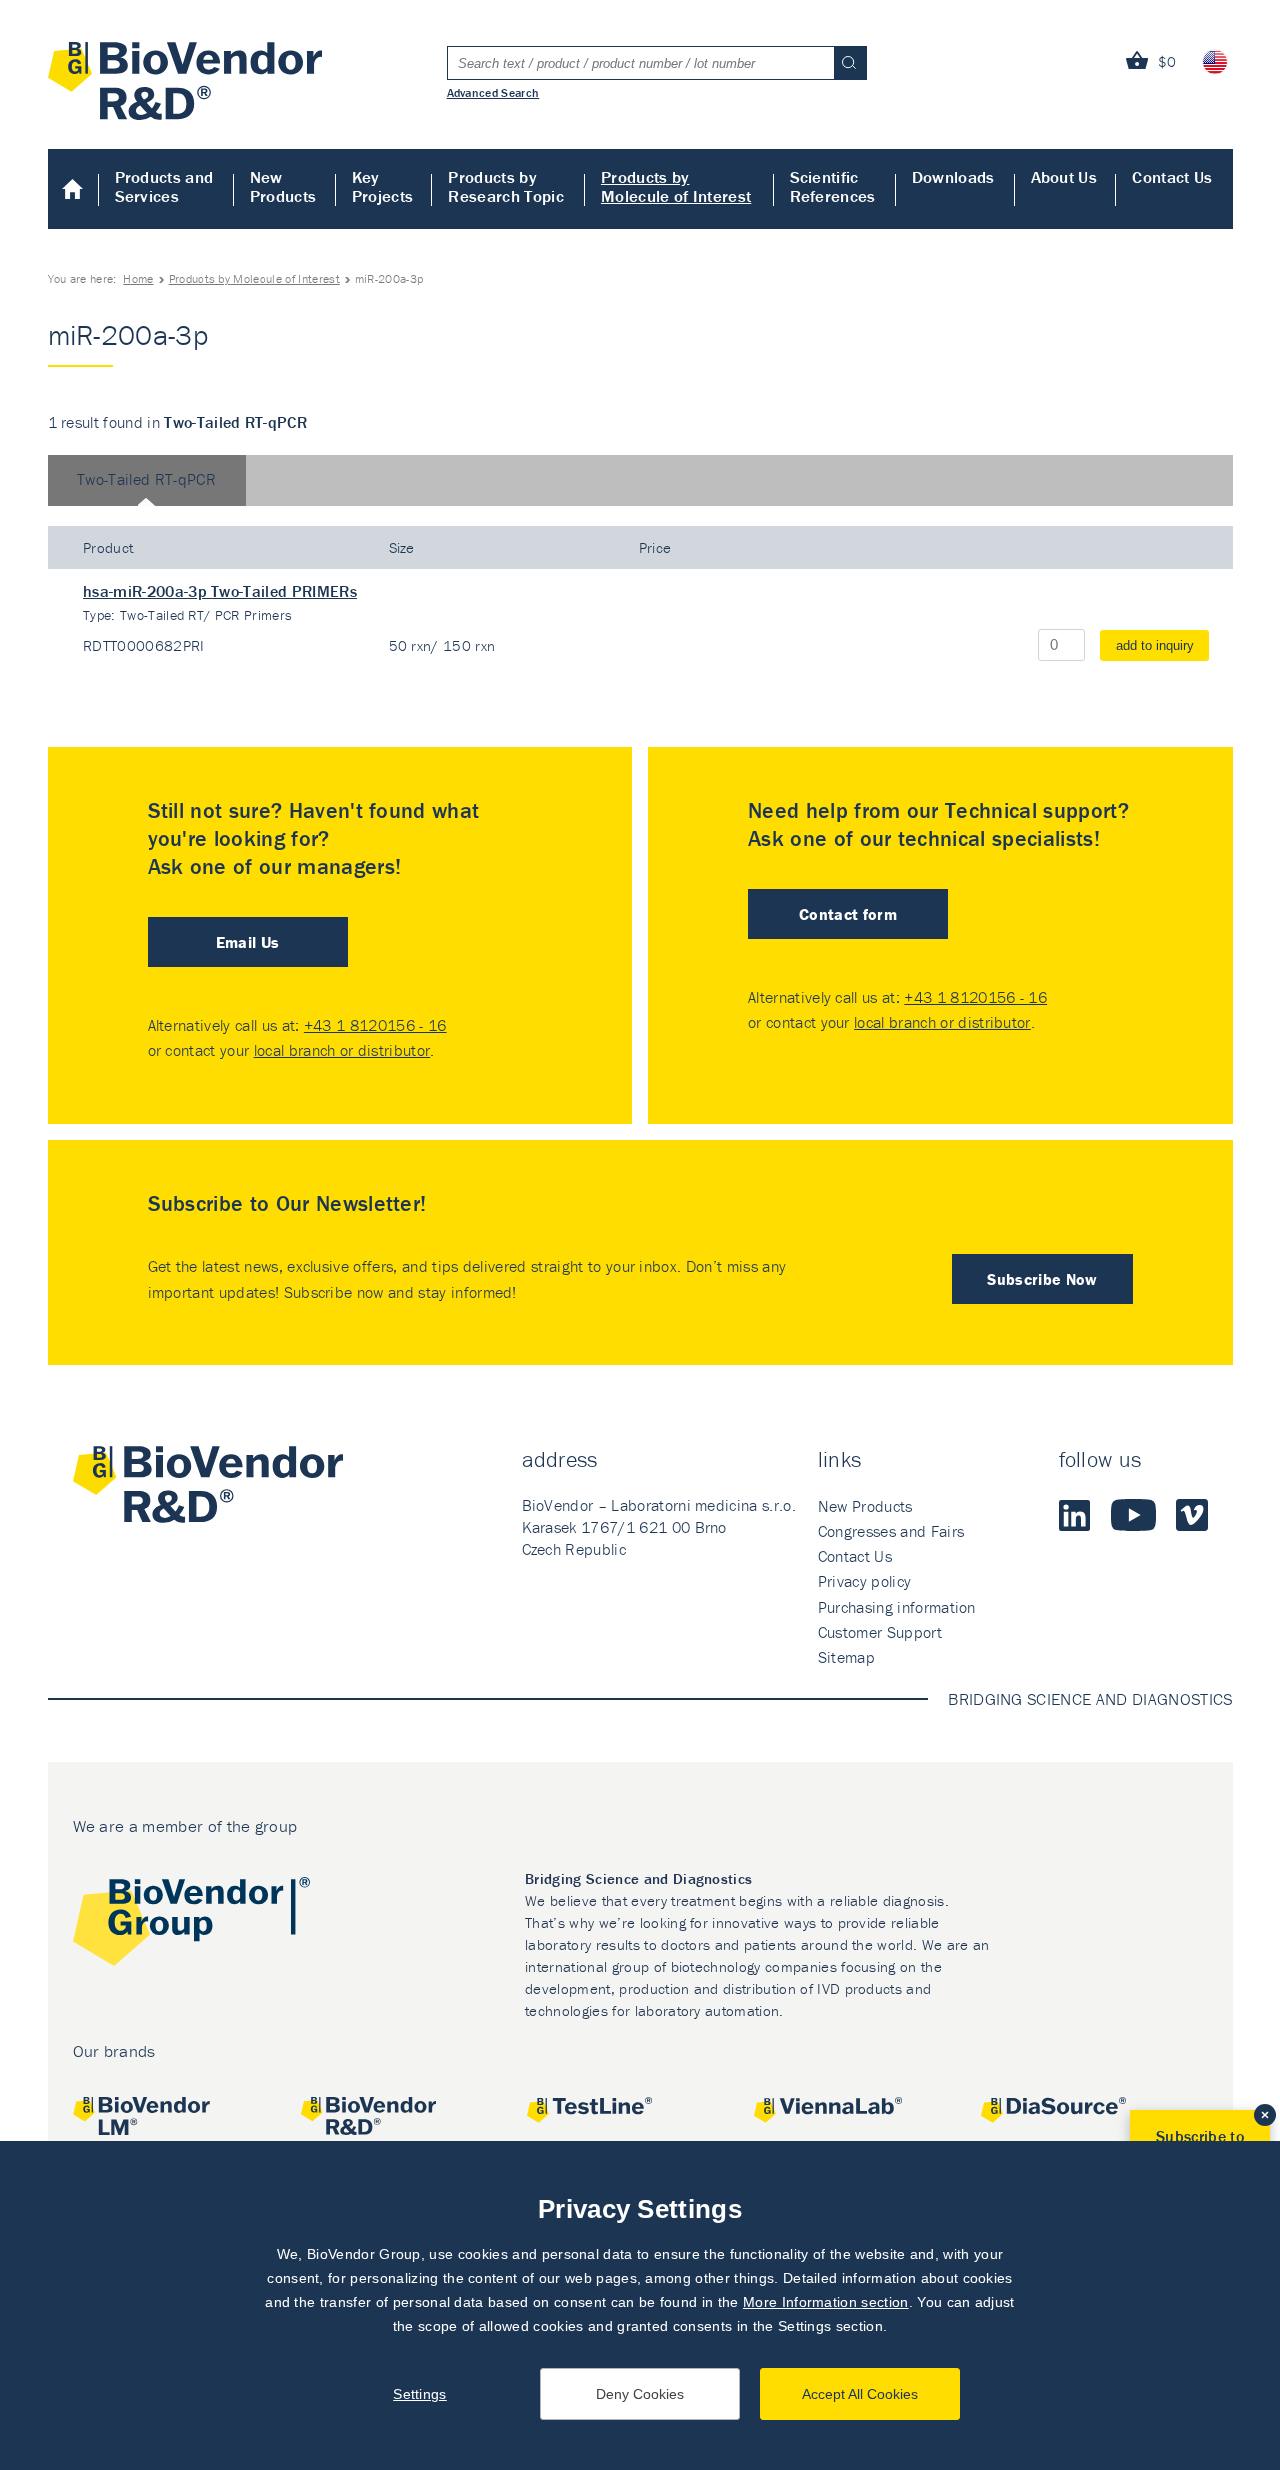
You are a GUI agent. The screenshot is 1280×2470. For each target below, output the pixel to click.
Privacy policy (864, 1581)
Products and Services (164, 186)
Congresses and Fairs (891, 1531)
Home (73, 189)
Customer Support (880, 1632)
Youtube (1133, 1515)
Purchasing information (897, 1607)
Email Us (248, 942)
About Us (1064, 177)
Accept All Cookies (860, 2394)
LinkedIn (1075, 1515)
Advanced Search (493, 92)
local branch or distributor (342, 1050)
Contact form (848, 914)
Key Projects (383, 186)
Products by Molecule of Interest (676, 186)
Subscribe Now (1042, 1279)
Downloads (953, 177)
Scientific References (833, 186)
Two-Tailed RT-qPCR (146, 479)
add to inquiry (1155, 645)
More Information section (826, 2302)
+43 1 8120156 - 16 (375, 1025)
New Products (283, 186)
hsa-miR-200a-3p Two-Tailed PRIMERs (220, 591)
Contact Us (1172, 177)
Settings (420, 2394)
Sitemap (846, 1657)
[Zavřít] (1265, 2115)
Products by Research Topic (505, 186)
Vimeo (1192, 1515)
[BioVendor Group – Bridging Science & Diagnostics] (191, 1925)
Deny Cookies (640, 2394)
